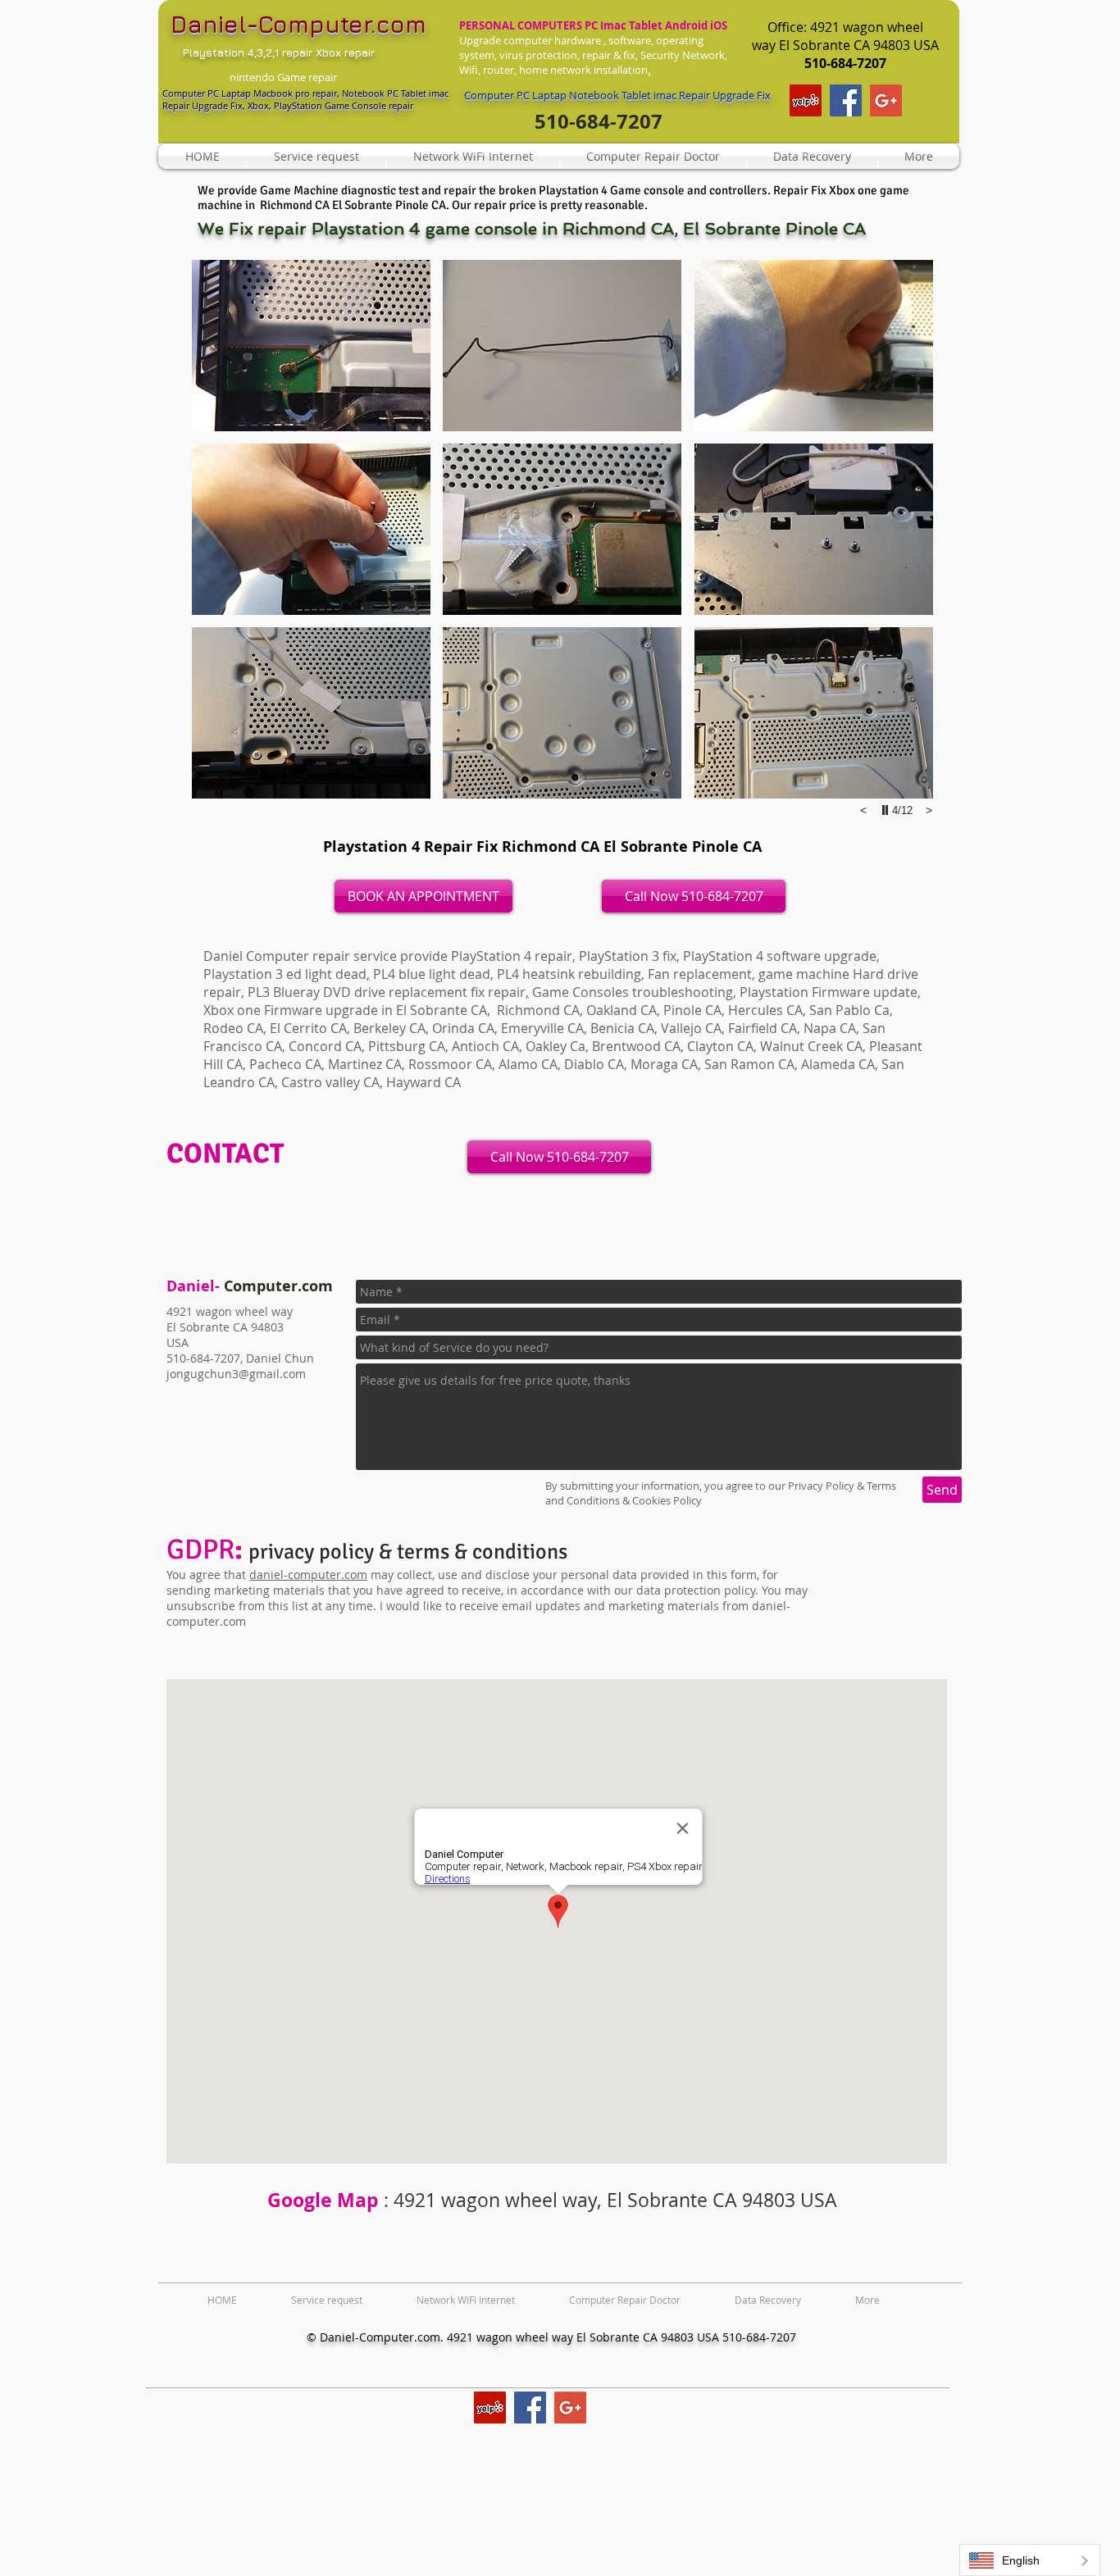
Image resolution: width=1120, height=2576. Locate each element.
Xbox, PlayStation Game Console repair (332, 105)
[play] (887, 810)
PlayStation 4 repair (512, 956)
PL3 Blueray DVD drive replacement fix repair (387, 992)
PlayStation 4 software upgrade (780, 956)
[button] (311, 346)
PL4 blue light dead (432, 974)
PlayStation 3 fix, (629, 956)
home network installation (583, 70)
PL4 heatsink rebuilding (569, 974)
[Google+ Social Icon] (886, 100)
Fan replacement (700, 974)
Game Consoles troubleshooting (633, 992)
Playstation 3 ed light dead (285, 974)
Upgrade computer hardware (530, 40)
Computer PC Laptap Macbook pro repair (250, 93)
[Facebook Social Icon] (846, 100)
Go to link (221, 275)
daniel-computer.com (308, 1575)
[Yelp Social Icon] (806, 100)
